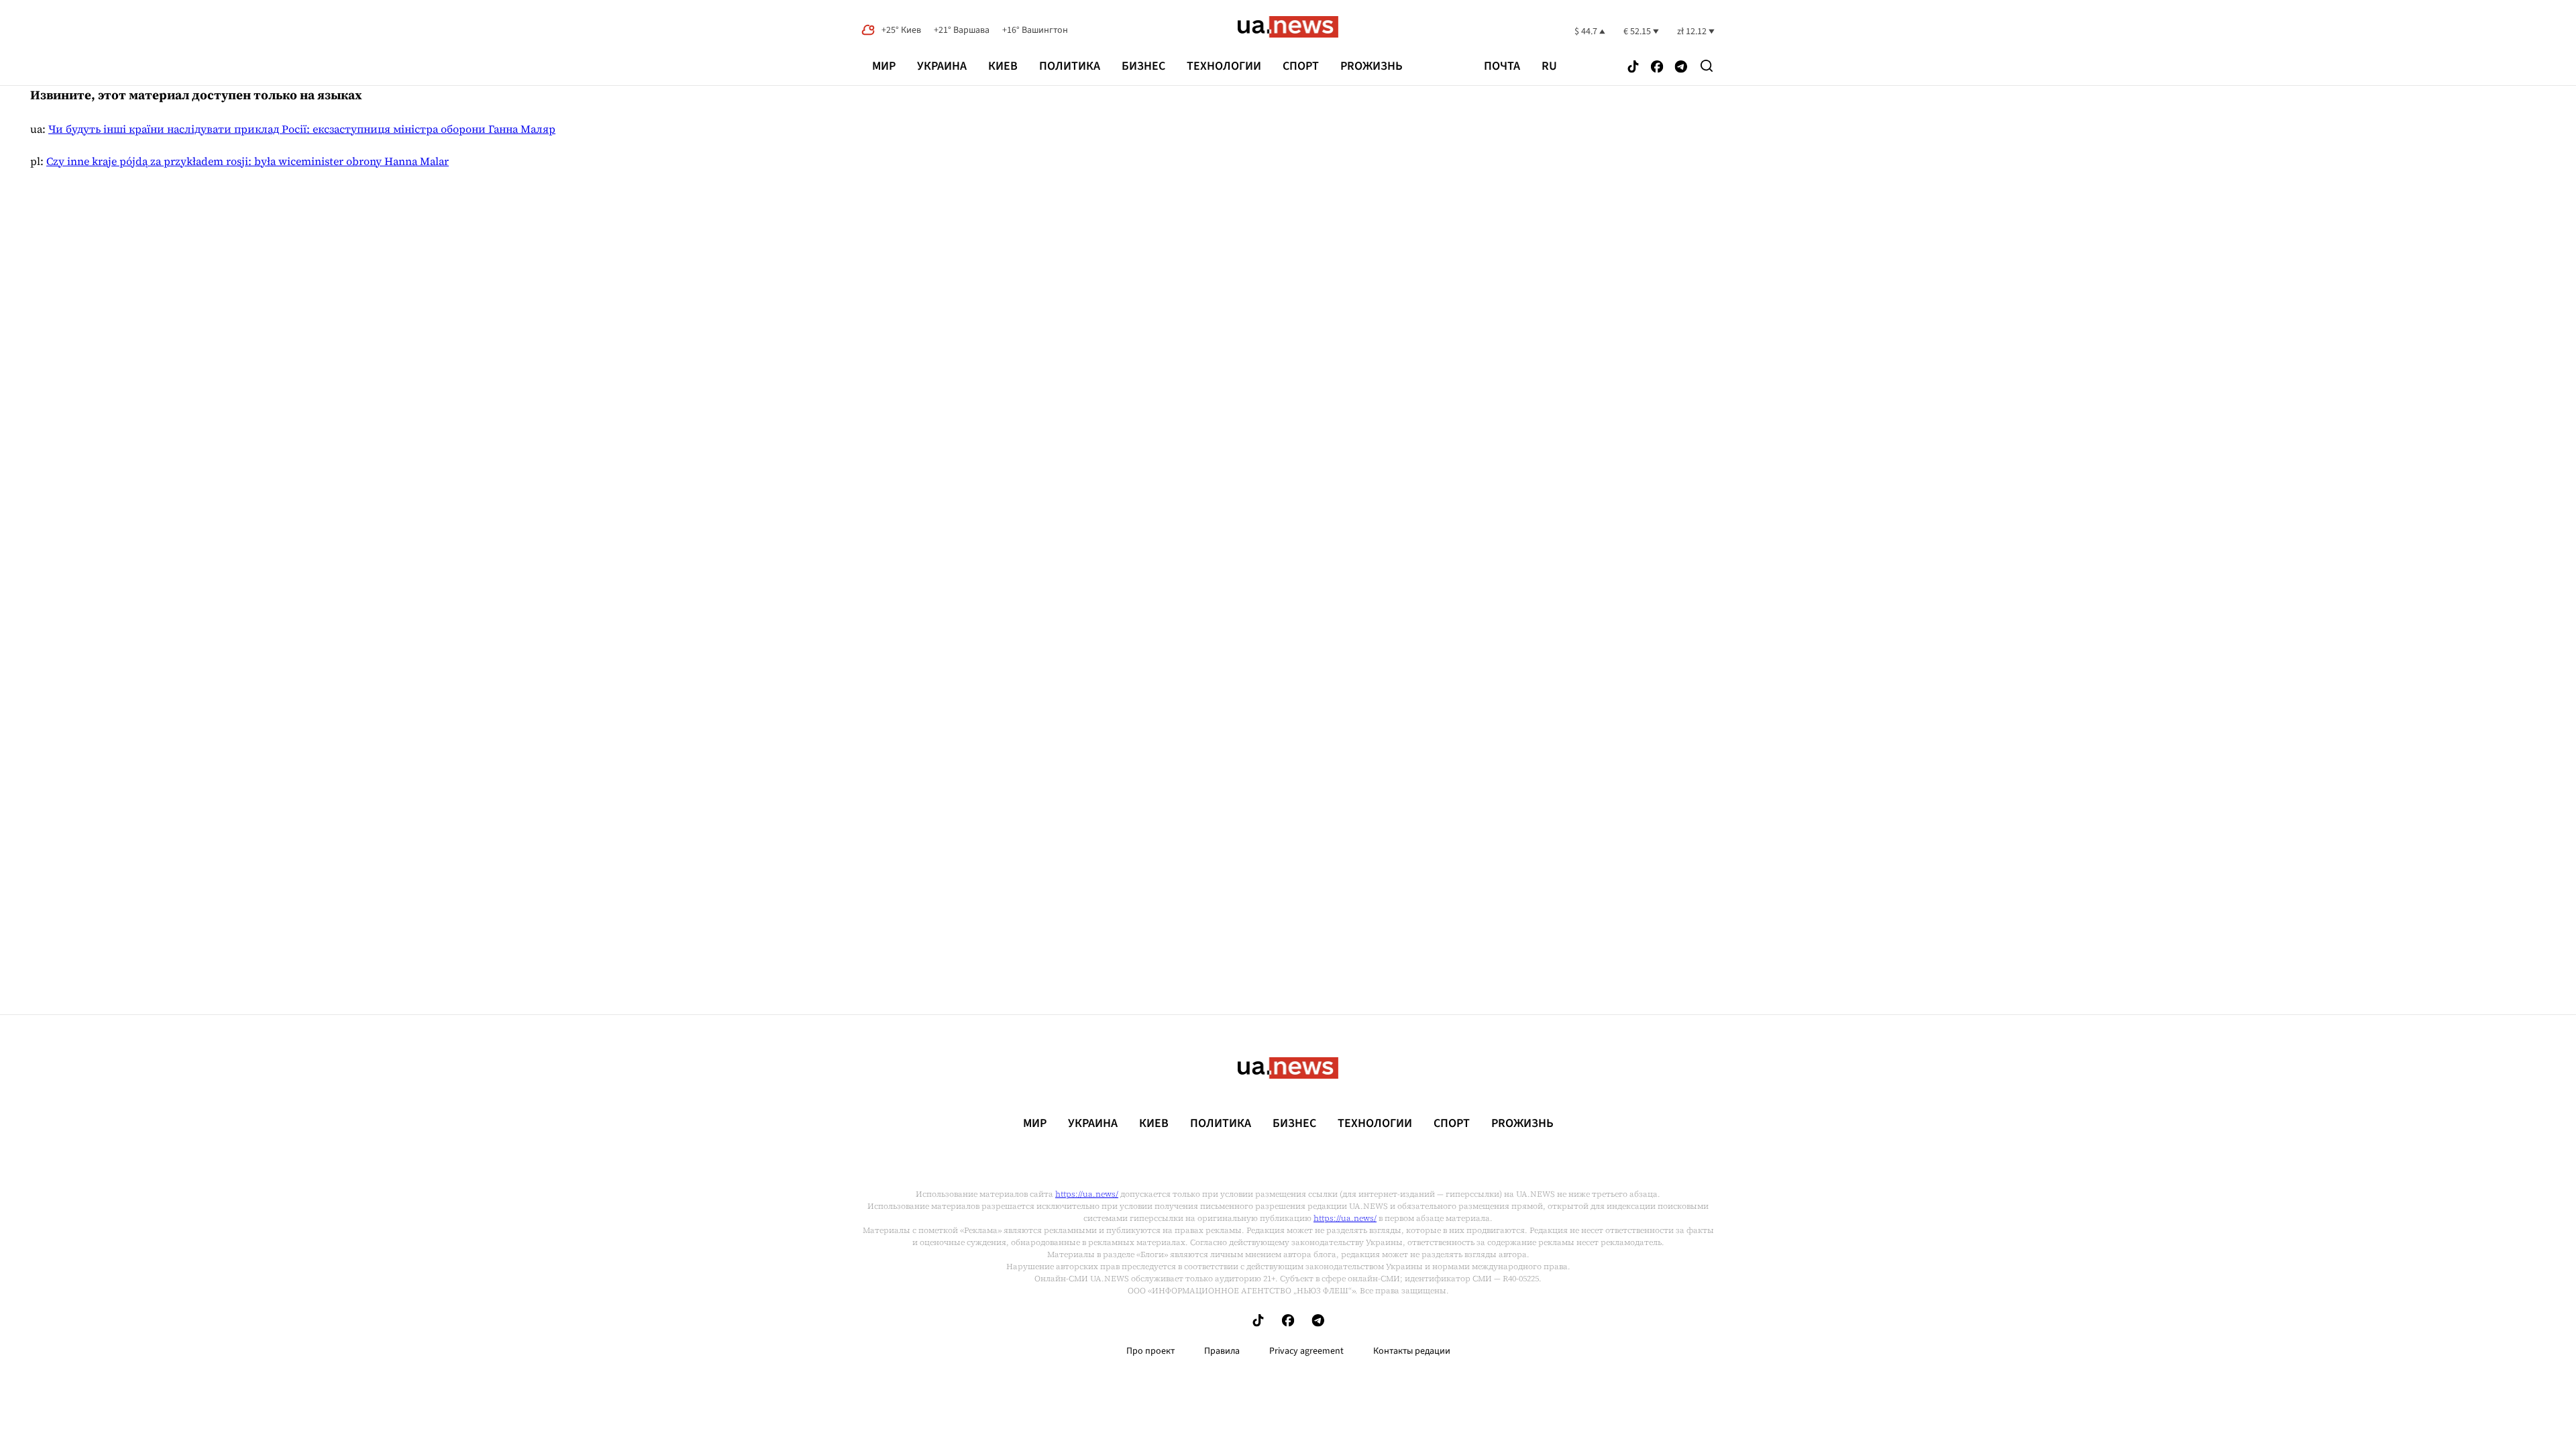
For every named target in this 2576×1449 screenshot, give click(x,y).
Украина (942, 66)
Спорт (1301, 66)
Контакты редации (1412, 1351)
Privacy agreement (1306, 1351)
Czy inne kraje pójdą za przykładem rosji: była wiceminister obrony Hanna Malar (248, 161)
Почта (1502, 66)
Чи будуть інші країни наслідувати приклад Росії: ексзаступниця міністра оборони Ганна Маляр (302, 129)
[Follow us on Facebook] (1657, 67)
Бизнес (1143, 66)
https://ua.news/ (1087, 1194)
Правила (1222, 1351)
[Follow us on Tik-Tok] (1633, 67)
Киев (1003, 66)
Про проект (1150, 1351)
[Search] (1707, 66)
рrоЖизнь (1372, 66)
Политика (1070, 66)
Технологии (1224, 66)
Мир (884, 66)
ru (1549, 66)
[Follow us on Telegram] (1681, 67)
